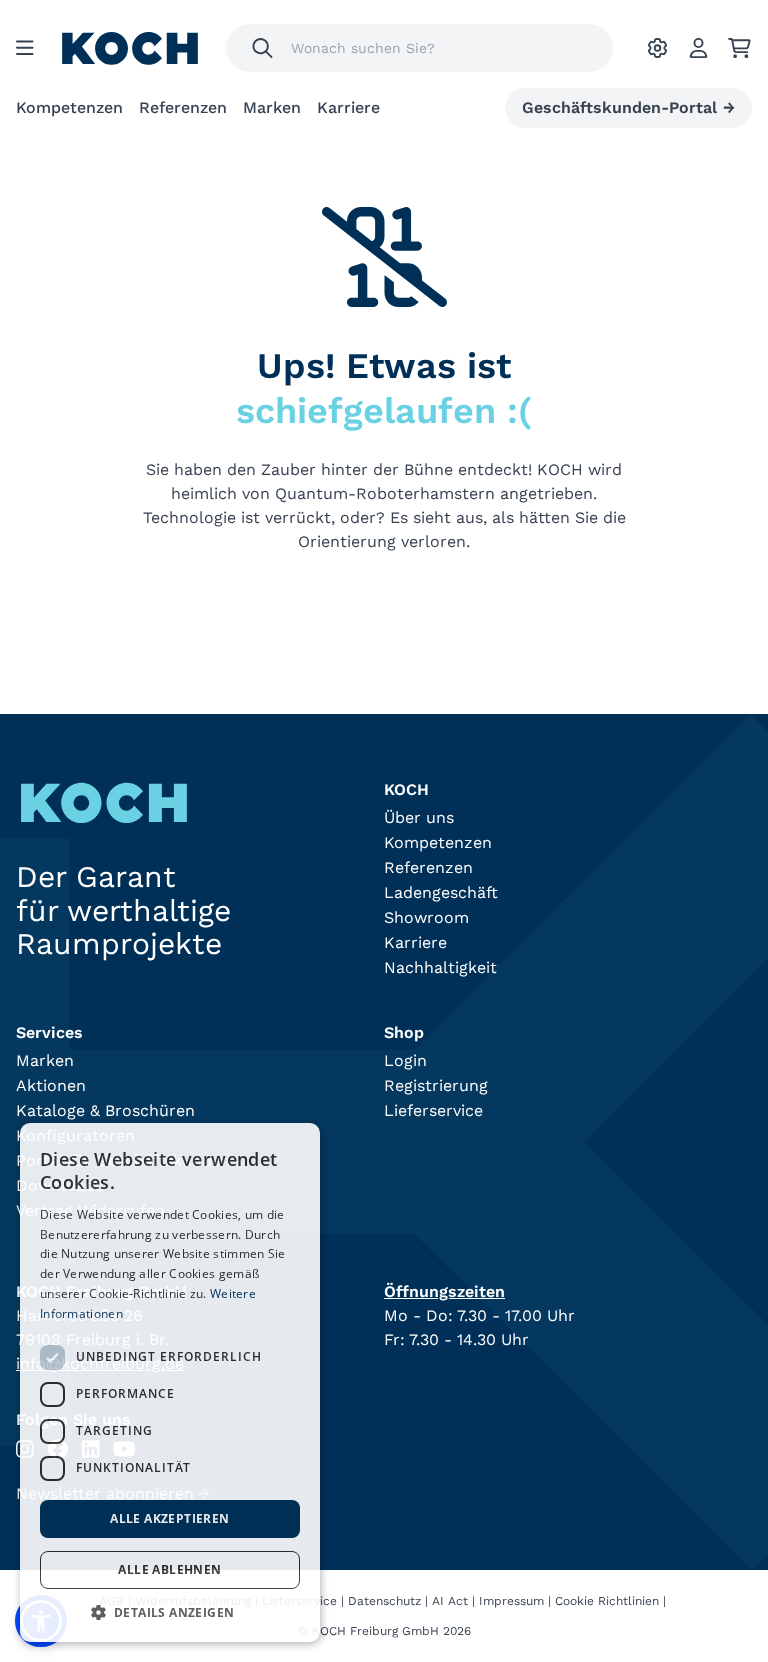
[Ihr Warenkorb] (739, 48)
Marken (272, 107)
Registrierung (436, 1085)
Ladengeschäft (441, 892)
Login (405, 1060)
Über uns (419, 817)
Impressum (511, 1601)
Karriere (348, 107)
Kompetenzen (69, 107)
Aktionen (51, 1085)
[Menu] (25, 48)
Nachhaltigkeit (440, 967)
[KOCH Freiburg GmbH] (130, 48)
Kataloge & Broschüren (105, 1110)
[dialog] (170, 1382)
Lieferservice (433, 1110)
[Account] (698, 48)
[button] (170, 1612)
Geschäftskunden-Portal (628, 107)
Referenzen (183, 107)
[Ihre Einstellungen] (657, 48)
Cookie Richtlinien (607, 1601)
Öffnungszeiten (444, 1291)
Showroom (426, 917)
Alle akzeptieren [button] (169, 1518)
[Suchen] (262, 48)
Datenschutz (384, 1601)
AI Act (450, 1601)
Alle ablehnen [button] (169, 1569)
